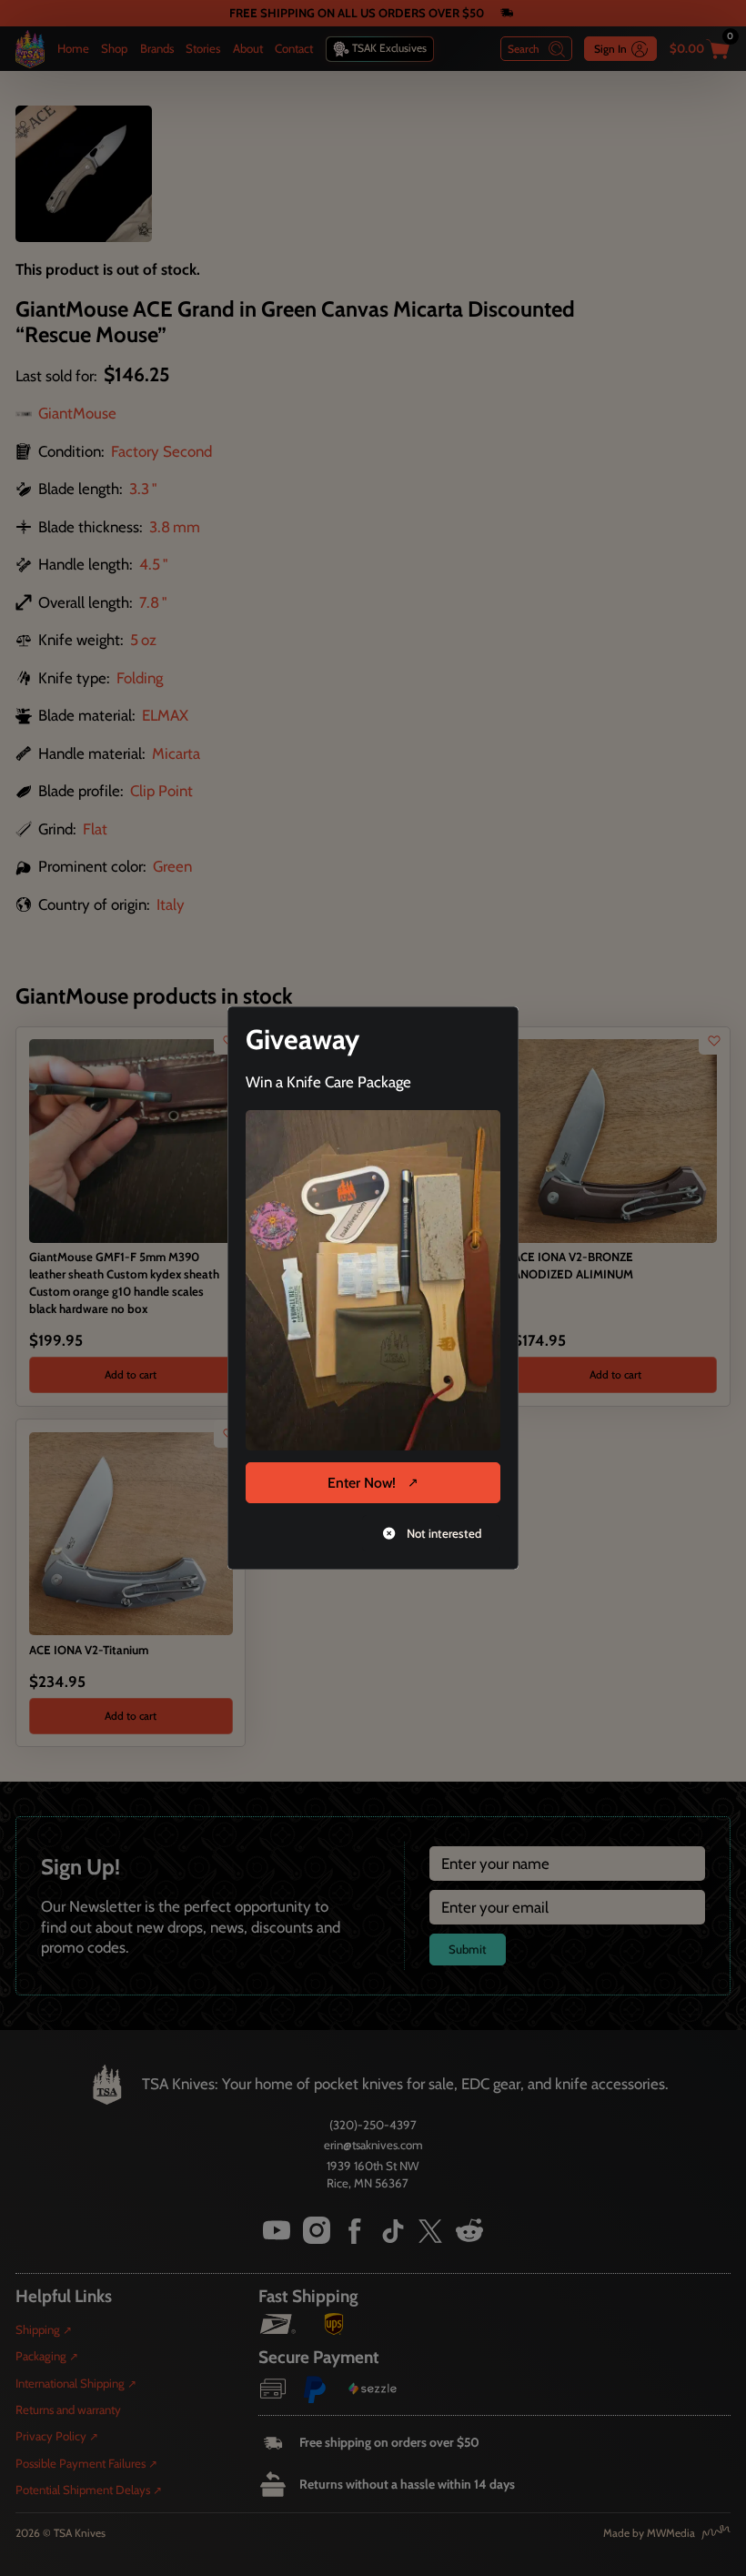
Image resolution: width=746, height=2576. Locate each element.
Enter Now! (362, 1483)
